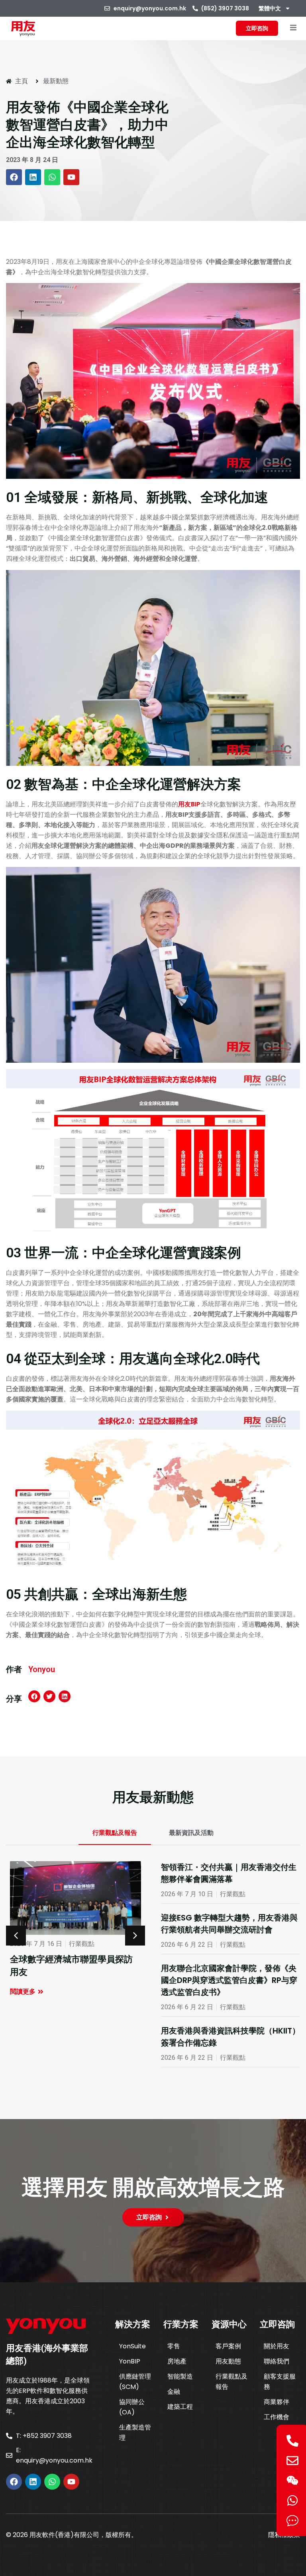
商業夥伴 (277, 2402)
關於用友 (277, 2346)
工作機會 (277, 2417)
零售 (174, 2346)
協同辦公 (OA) (132, 2407)
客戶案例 (228, 2346)
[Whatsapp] (52, 177)
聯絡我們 (277, 2361)
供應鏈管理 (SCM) (135, 2382)
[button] (293, 28)
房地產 (177, 2361)
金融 (174, 2392)
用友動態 (228, 2361)
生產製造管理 (135, 2433)
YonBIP (130, 2361)
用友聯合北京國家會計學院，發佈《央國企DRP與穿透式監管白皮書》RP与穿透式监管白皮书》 (229, 1980)
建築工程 (180, 2407)
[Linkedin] (33, 177)
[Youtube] (71, 177)
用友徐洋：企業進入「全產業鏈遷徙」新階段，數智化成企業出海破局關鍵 (71, 1972)
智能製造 (180, 2376)
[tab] (115, 1833)
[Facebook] (14, 177)
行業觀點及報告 (231, 2382)
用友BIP (189, 804)
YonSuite (132, 2346)
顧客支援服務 (280, 2382)
